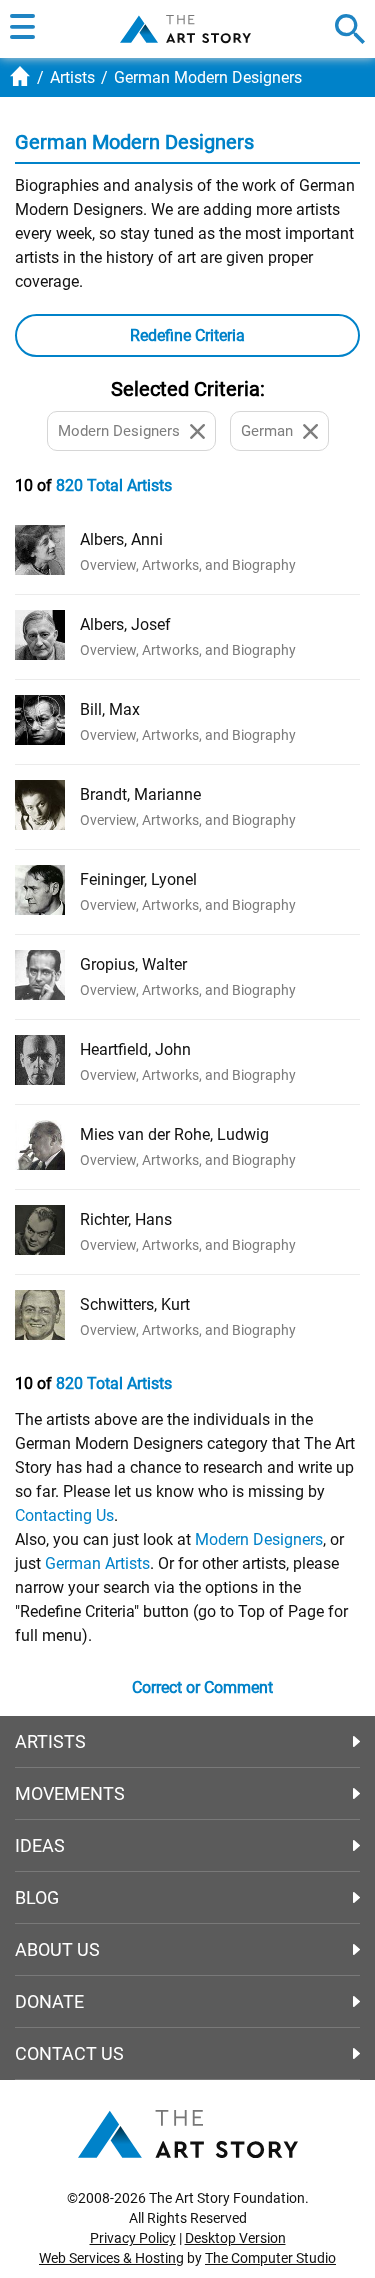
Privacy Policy (133, 2238)
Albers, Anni (121, 539)
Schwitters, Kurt (135, 1304)
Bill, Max (110, 709)
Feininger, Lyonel (138, 879)
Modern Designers (259, 1539)
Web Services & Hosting (111, 2258)
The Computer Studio (270, 2258)
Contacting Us (64, 1515)
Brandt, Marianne (140, 794)
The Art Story (185, 29)
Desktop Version (235, 2238)
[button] (22, 29)
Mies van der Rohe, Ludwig (174, 1134)
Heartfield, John (135, 1049)
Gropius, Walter (133, 964)
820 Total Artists (114, 485)
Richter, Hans (126, 1219)
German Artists (97, 1563)
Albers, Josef (125, 624)
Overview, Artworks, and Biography (188, 565)
